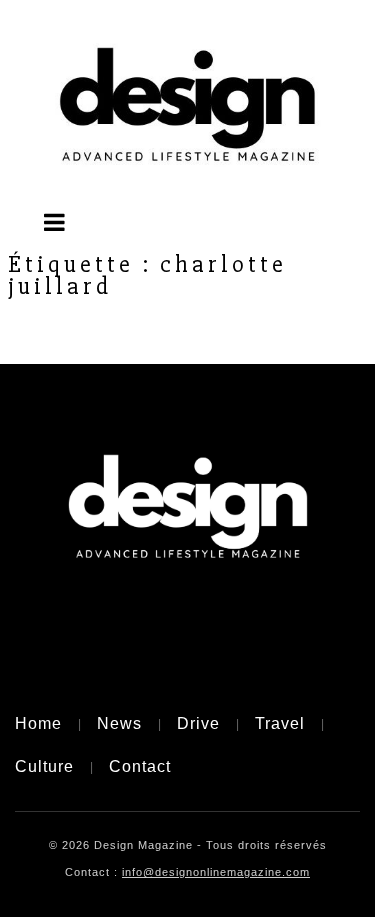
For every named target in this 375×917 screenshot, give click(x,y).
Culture (44, 766)
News (119, 723)
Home (38, 723)
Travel (280, 723)
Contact (140, 766)
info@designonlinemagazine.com (216, 872)
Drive (198, 723)
